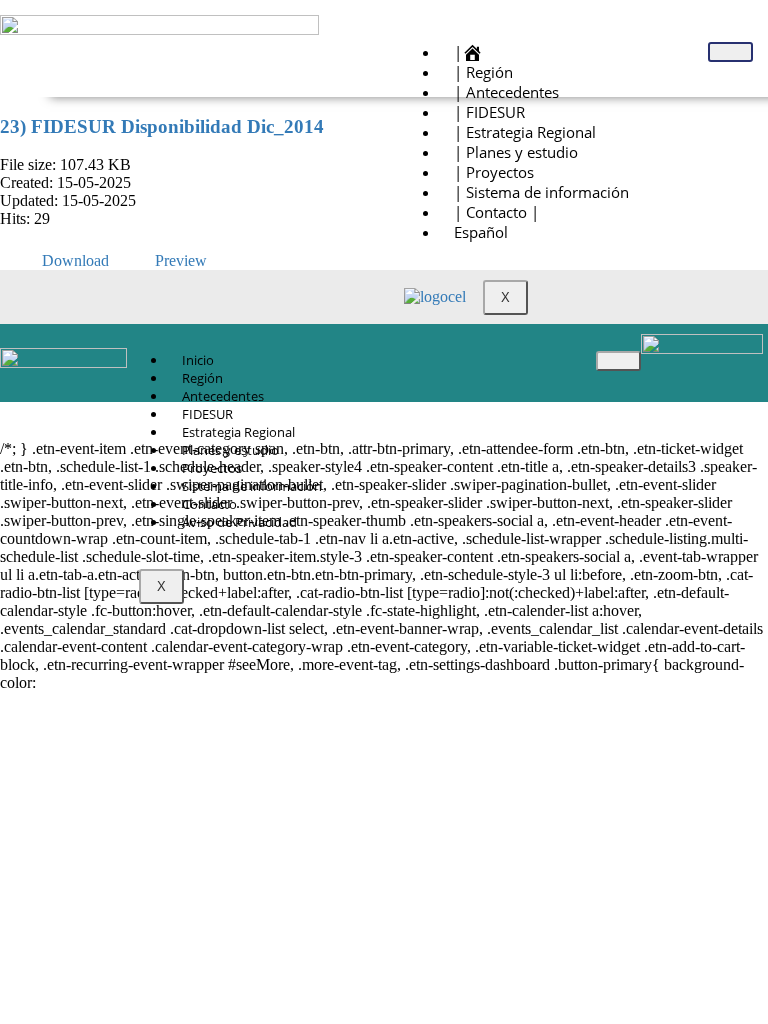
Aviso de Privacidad (239, 522)
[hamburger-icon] (730, 52)
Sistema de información (252, 486)
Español (481, 232)
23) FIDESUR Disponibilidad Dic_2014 (162, 126)
